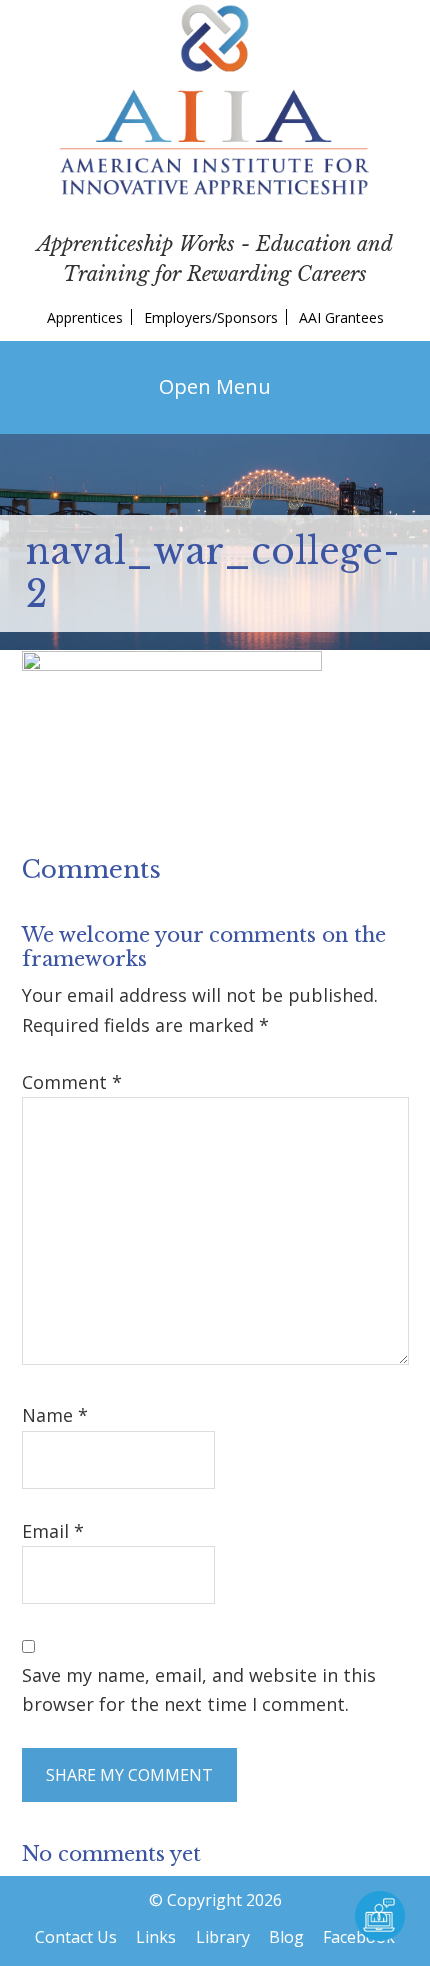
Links (156, 1937)
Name (55, 1415)
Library (223, 1937)
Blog (286, 1937)
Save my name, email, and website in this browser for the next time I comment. (199, 1689)
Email (53, 1531)
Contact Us (76, 1937)
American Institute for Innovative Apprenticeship (215, 100)
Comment (72, 1082)
